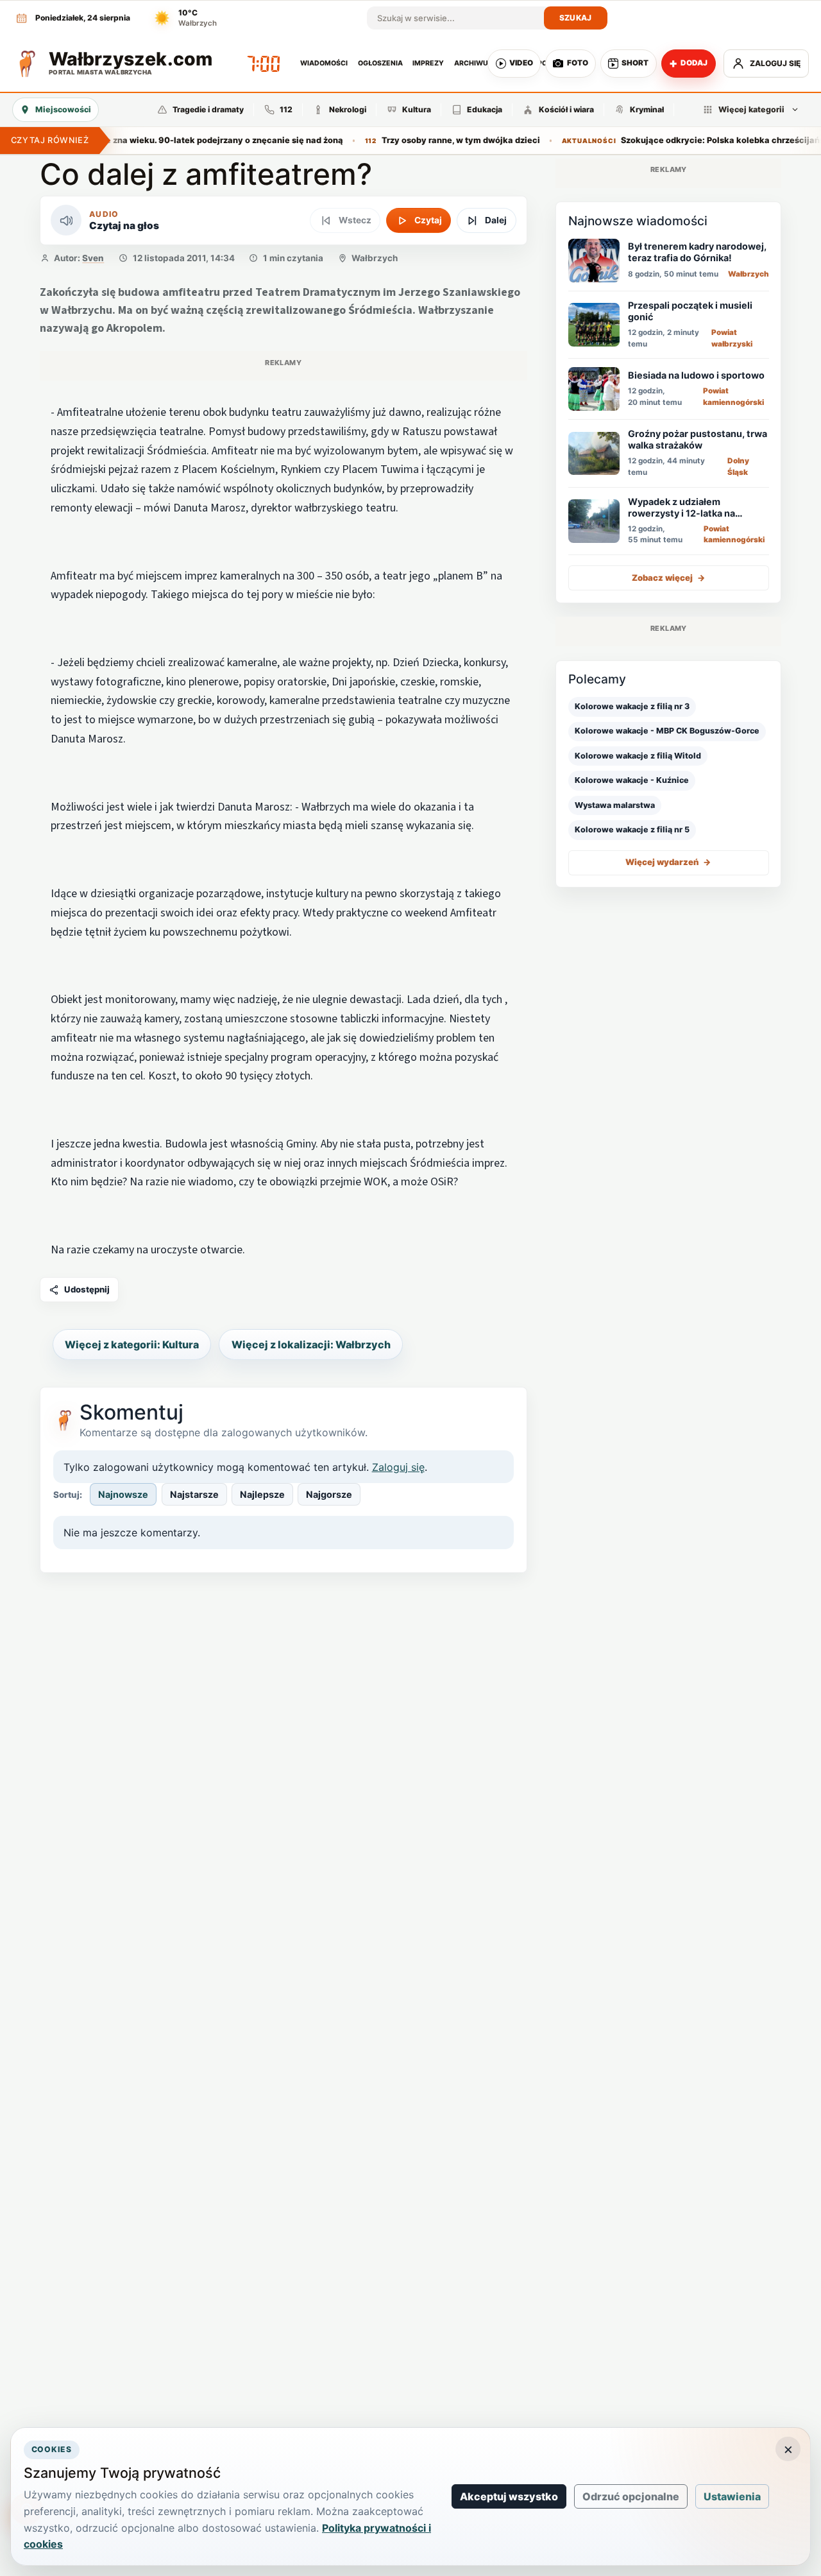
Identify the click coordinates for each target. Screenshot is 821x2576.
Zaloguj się (398, 1467)
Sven (93, 258)
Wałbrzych (375, 258)
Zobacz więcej (669, 578)
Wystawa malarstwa (615, 805)
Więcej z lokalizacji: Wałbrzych (311, 1344)
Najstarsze (194, 1494)
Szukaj (576, 18)
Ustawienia (732, 2496)
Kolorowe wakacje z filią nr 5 (632, 829)
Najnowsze (123, 1494)
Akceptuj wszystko (509, 2496)
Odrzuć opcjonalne (631, 2496)
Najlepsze (262, 1494)
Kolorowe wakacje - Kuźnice (632, 780)
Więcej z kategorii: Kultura (132, 1344)
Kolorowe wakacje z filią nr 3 (632, 706)
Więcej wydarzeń (668, 862)
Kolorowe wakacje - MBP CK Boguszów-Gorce (667, 731)
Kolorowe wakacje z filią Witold (638, 756)
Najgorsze (329, 1494)
